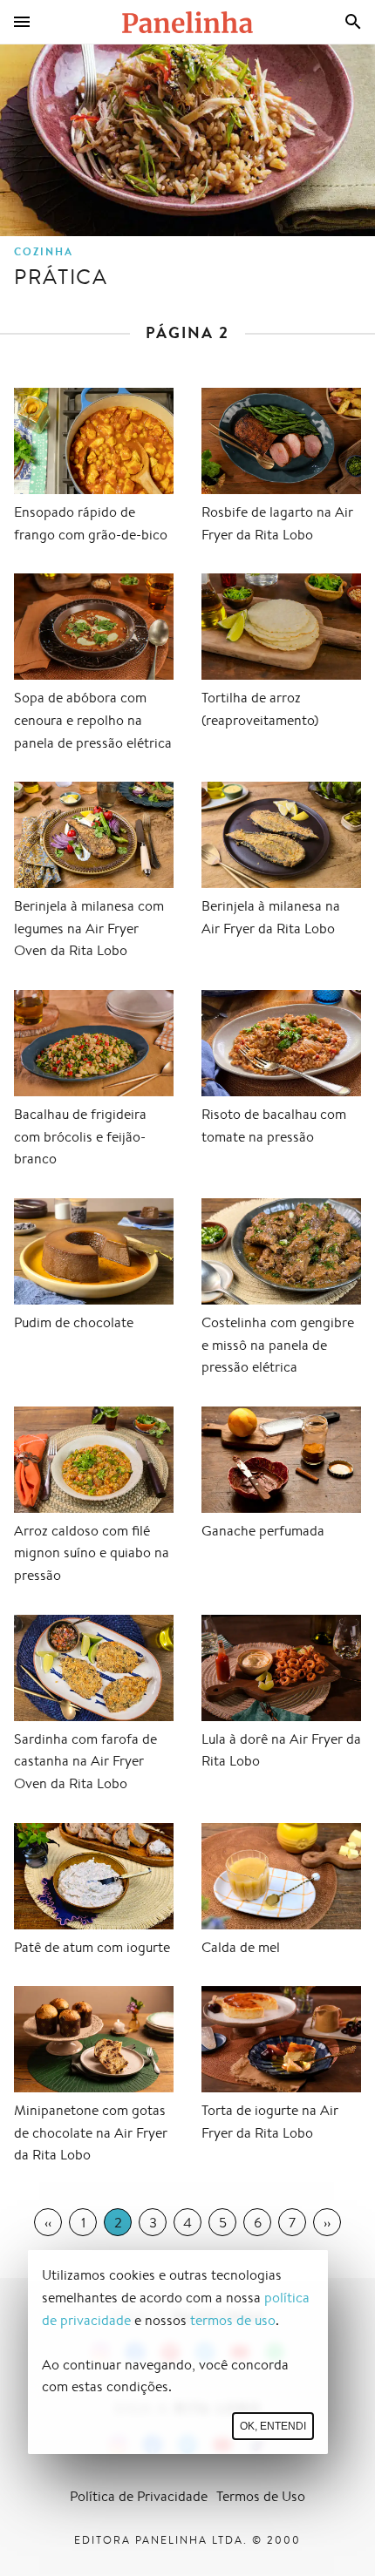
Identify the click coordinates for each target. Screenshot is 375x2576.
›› (327, 2223)
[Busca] (353, 22)
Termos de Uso (261, 2496)
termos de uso (233, 2320)
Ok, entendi (273, 2426)
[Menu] (22, 22)
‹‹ (48, 2223)
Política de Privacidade (139, 2496)
